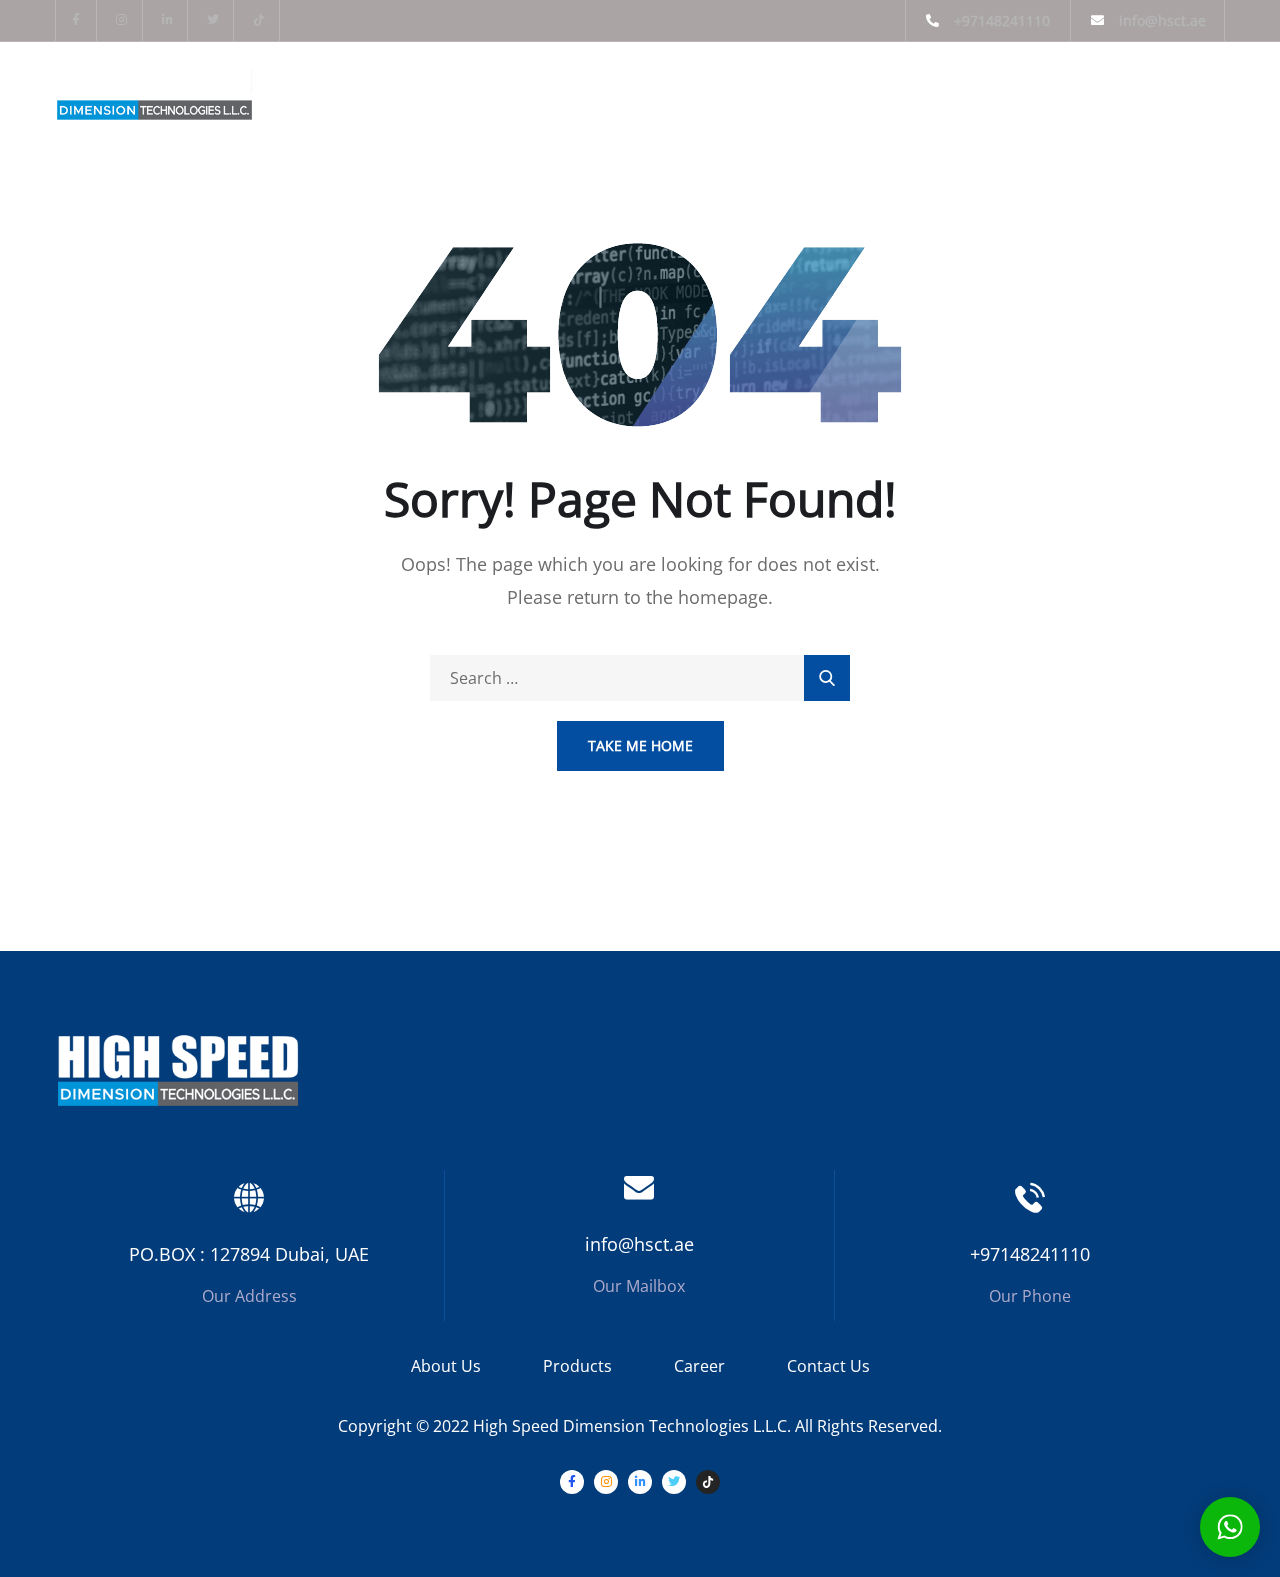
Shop (1023, 91)
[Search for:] (640, 678)
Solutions (769, 91)
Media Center (903, 91)
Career (699, 1366)
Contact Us (828, 1366)
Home (325, 91)
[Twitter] (213, 20)
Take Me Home (640, 745)
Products (536, 91)
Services (652, 91)
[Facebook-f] (76, 20)
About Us (417, 91)
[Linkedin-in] (168, 20)
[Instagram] (122, 20)
